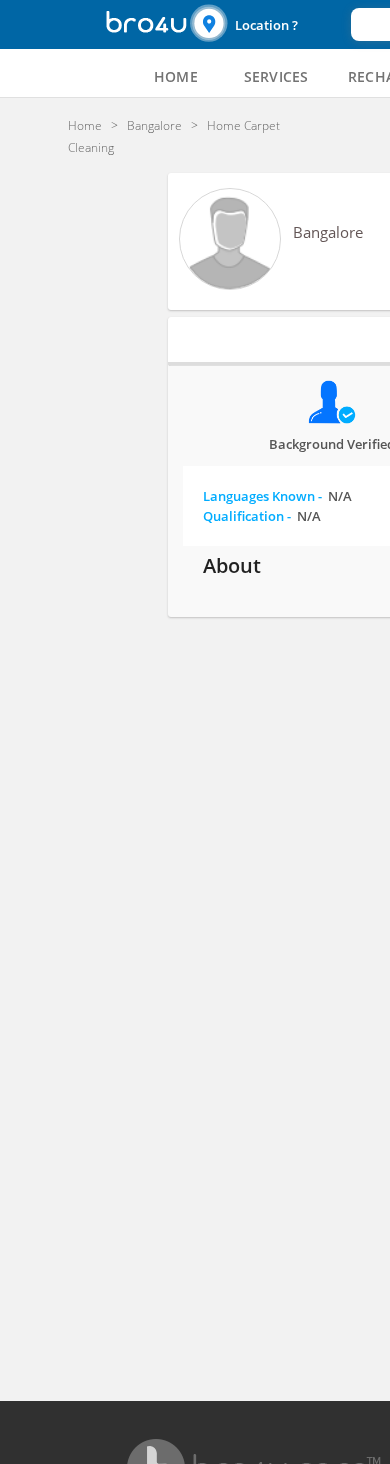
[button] (268, 24)
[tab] (176, 77)
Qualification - (262, 516)
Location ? (266, 25)
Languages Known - (277, 496)
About (232, 565)
